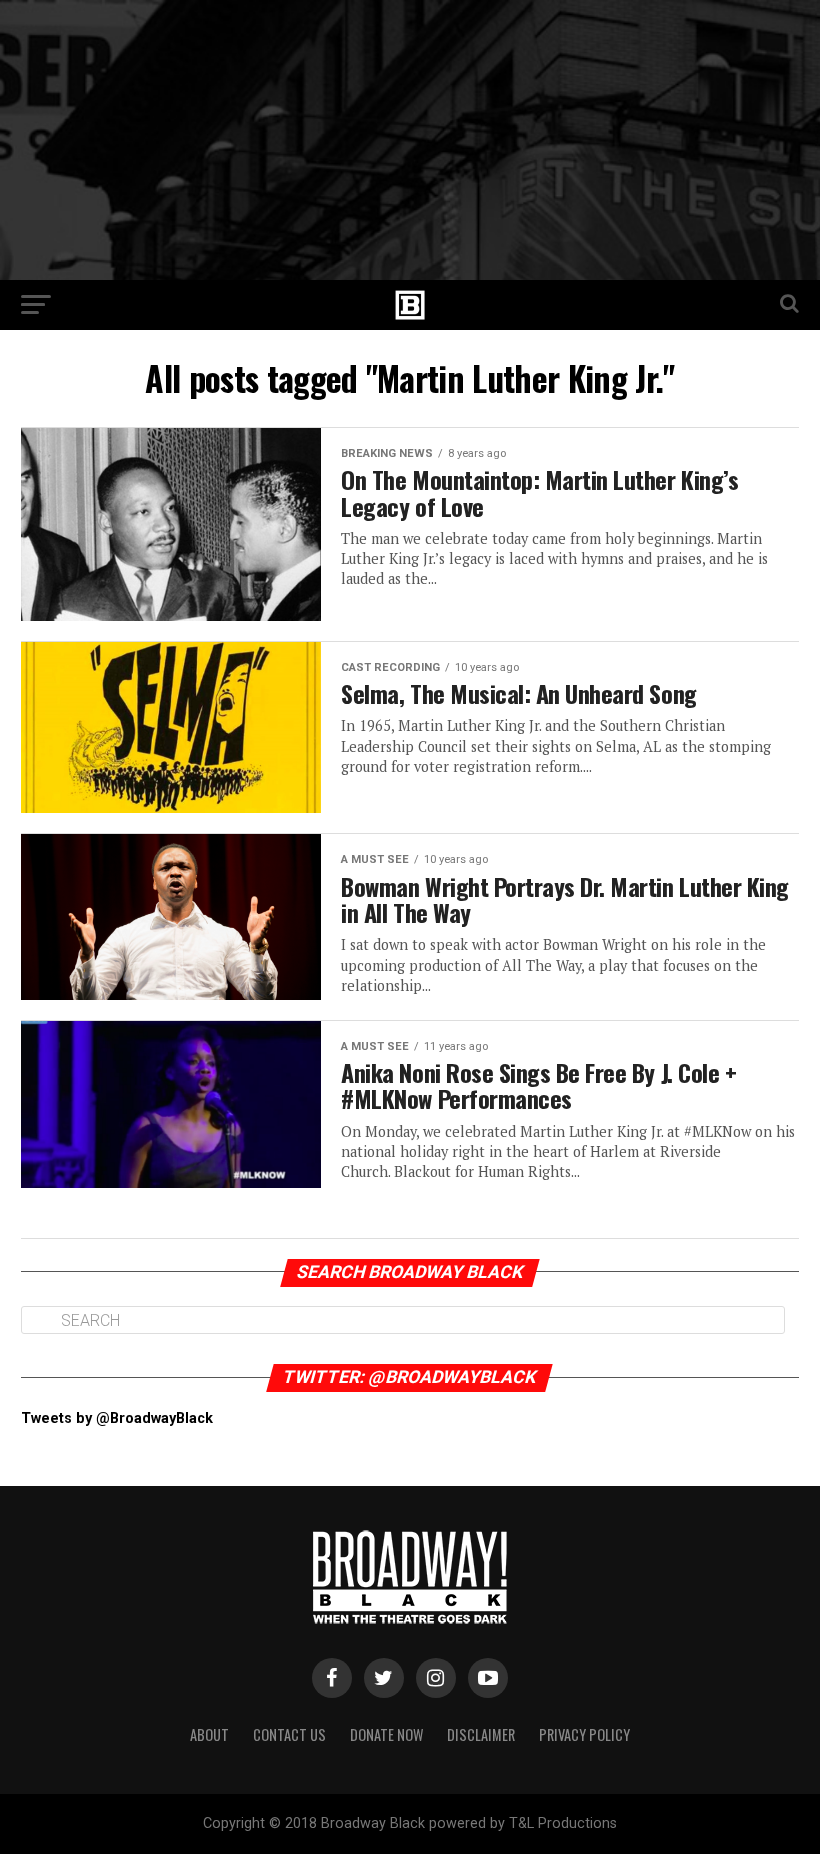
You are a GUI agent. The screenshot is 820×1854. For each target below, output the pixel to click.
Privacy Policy (584, 1734)
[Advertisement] (410, 140)
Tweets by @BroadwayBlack (117, 1418)
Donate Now (386, 1734)
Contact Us (289, 1734)
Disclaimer (481, 1734)
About (209, 1734)
